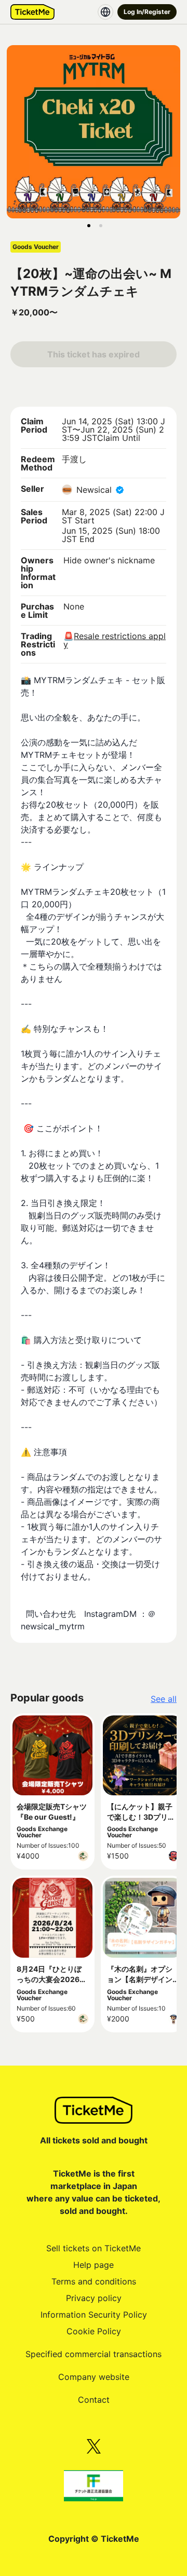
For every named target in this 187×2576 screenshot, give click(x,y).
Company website (94, 2377)
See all (164, 1699)
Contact (94, 2400)
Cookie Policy (94, 2331)
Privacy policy (94, 2298)
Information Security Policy (94, 2315)
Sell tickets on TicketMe (94, 2248)
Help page (94, 2265)
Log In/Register (147, 12)
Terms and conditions (94, 2281)
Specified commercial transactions (94, 2354)
